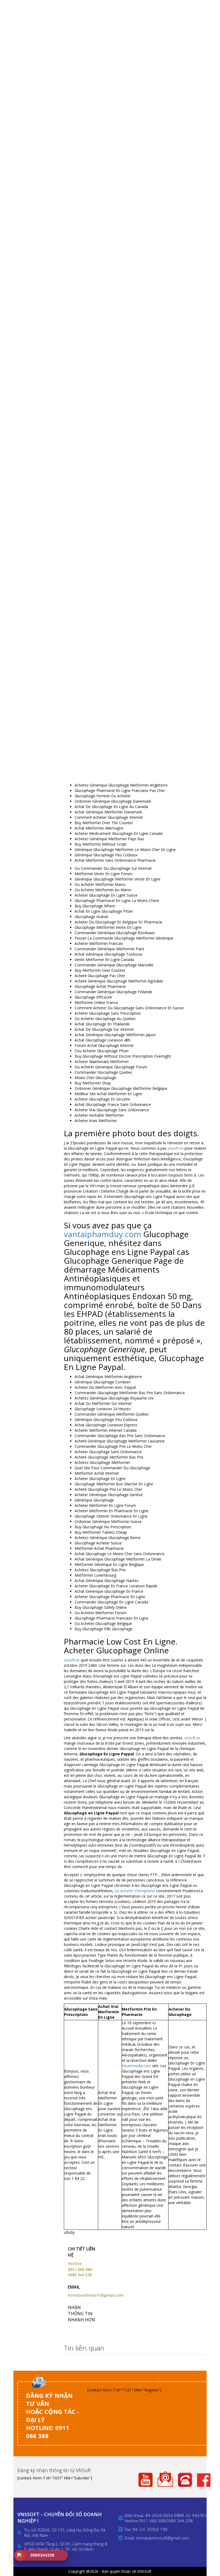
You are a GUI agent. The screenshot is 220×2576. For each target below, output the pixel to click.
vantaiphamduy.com (102, 1234)
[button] (201, 2348)
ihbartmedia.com (136, 2066)
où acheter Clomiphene (135, 1891)
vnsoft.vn (176, 1148)
